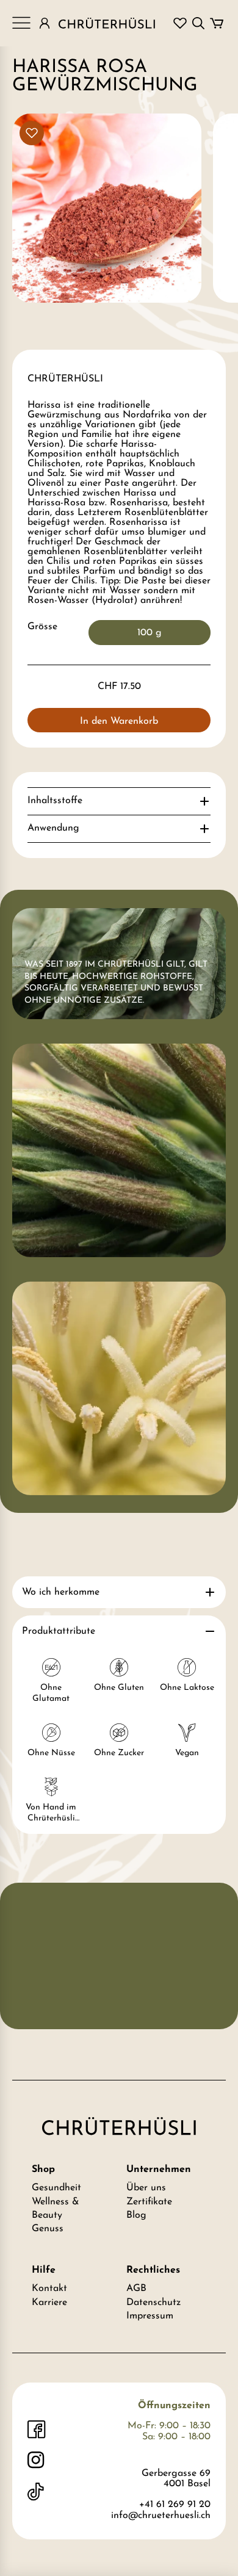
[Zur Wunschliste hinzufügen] (32, 133)
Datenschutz (153, 2303)
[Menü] (21, 23)
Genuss (48, 2229)
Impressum (150, 2316)
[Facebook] (37, 2430)
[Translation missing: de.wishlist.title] (180, 23)
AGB (136, 2289)
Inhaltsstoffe (55, 801)
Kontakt (49, 2289)
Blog (136, 2215)
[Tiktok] (37, 2492)
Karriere (49, 2303)
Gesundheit (56, 2188)
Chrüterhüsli (65, 379)
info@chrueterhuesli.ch (161, 2516)
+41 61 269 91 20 (175, 2505)
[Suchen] (198, 23)
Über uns (146, 2188)
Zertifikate (149, 2202)
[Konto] (45, 23)
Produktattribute (59, 1631)
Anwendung (53, 828)
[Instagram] (37, 2461)
